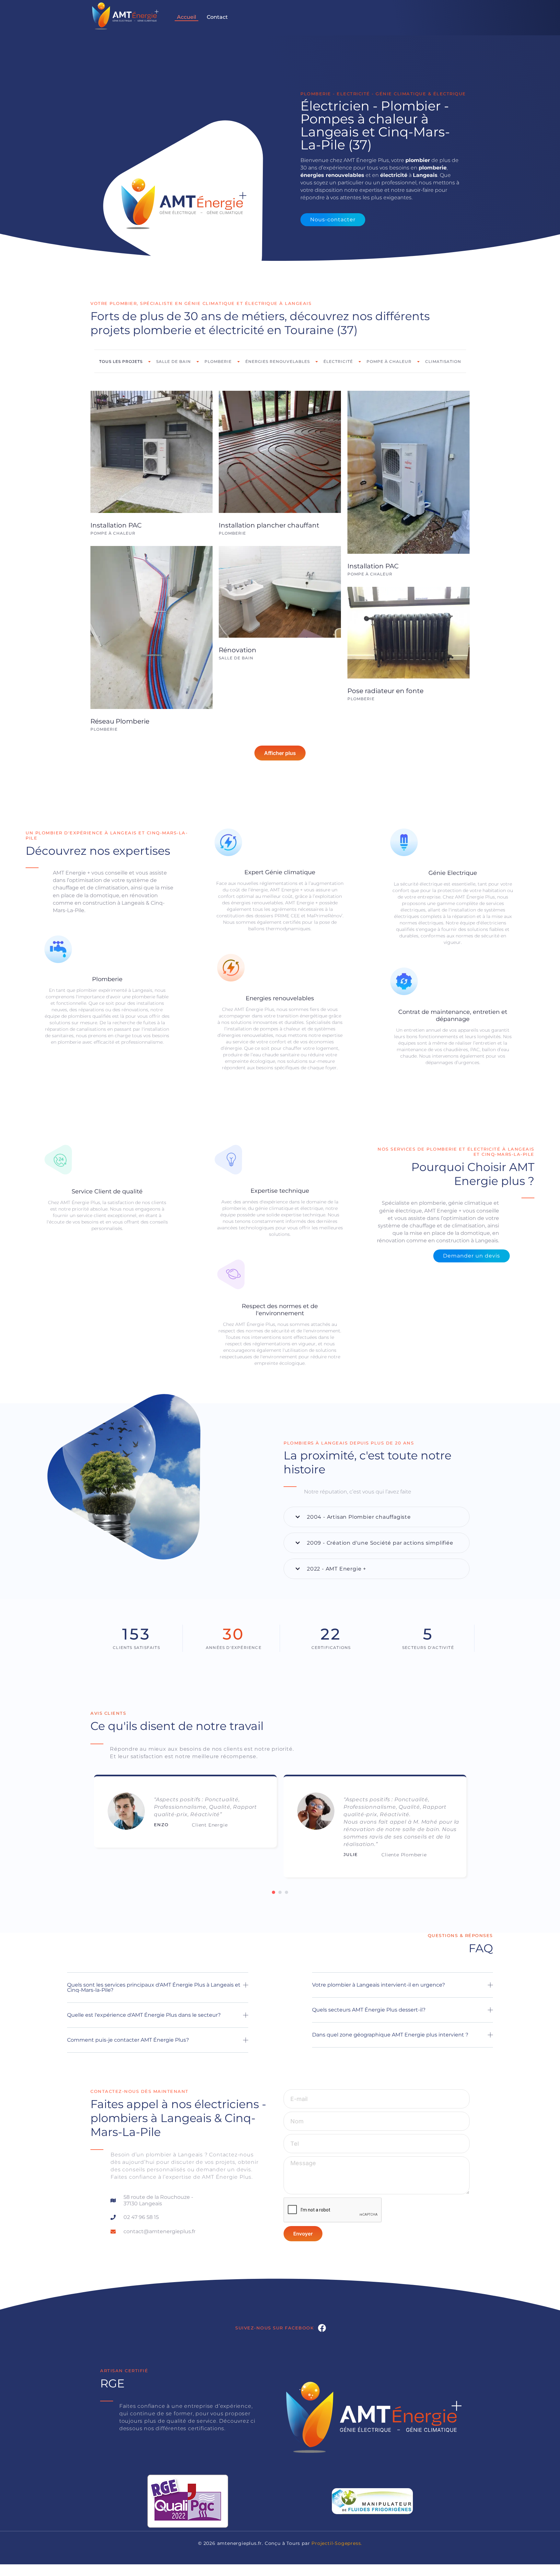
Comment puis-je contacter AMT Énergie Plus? (128, 2040)
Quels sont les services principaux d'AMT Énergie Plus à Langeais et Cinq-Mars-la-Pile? (154, 1987)
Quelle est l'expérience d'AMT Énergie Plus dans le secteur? (144, 2015)
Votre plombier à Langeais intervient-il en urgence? (379, 1985)
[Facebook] (322, 2328)
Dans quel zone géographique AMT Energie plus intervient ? (390, 2035)
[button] (377, 1517)
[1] (274, 1892)
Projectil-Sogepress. (337, 2543)
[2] (280, 1892)
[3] (286, 1892)
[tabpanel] (185, 1814)
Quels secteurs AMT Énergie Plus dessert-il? (369, 2010)
